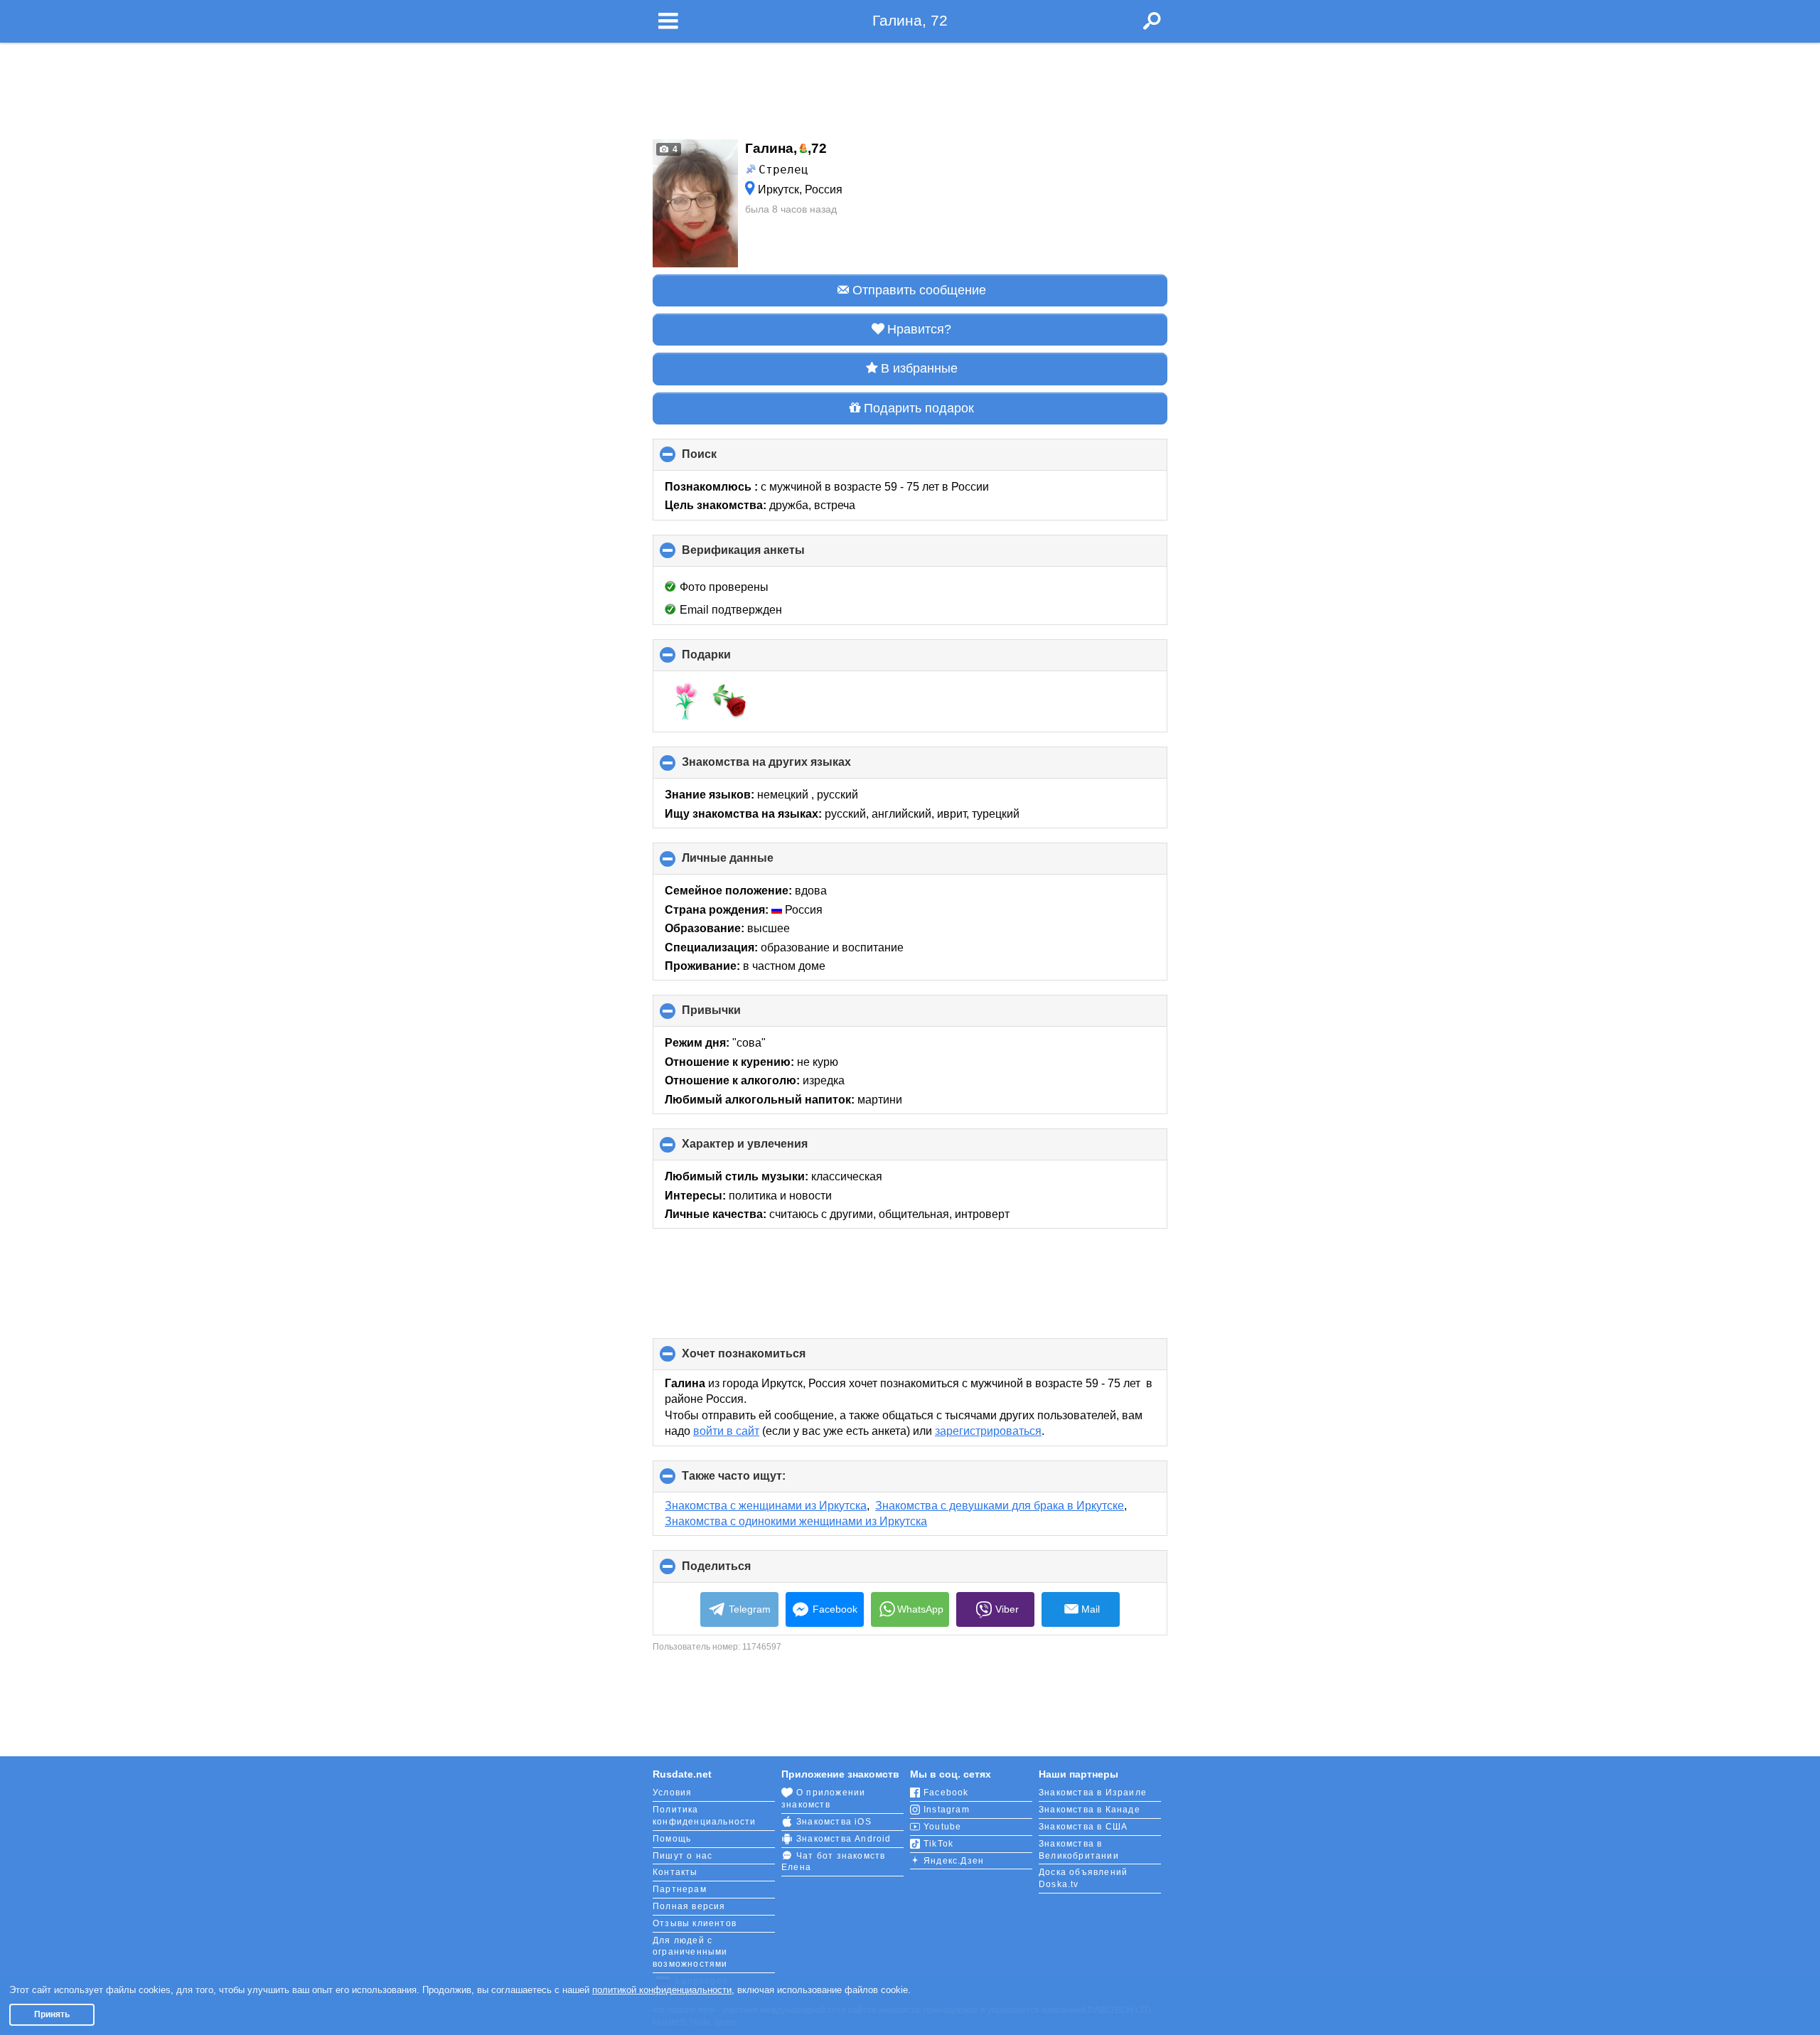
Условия (672, 1793)
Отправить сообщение (919, 290)
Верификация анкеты (767, 555)
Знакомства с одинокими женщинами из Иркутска (796, 1521)
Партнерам (680, 1889)
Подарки (730, 660)
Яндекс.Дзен (954, 1861)
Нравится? (919, 329)
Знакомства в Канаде (1090, 1810)
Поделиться (740, 1571)
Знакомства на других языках (790, 767)
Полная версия (689, 1906)
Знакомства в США (1083, 1827)
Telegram (750, 1609)
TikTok (938, 1844)
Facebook (835, 1609)
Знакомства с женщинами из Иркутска (766, 1506)
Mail (1091, 1609)
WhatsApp (920, 1609)
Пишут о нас (682, 1856)
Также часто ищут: (758, 1481)
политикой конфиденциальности (662, 1990)
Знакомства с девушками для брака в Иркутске (1000, 1506)
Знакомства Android (844, 1839)
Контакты (675, 1872)
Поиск (723, 459)
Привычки (735, 1015)
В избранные (919, 368)
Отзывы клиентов (695, 1923)
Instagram (947, 1810)
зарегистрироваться (988, 1431)
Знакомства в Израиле (1093, 1793)
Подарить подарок (919, 408)
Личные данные (751, 863)
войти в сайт (726, 1431)
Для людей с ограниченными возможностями (690, 1953)
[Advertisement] (910, 87)
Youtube (942, 1827)
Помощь (672, 1839)
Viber (1007, 1609)
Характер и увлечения (769, 1149)
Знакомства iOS (834, 1822)
